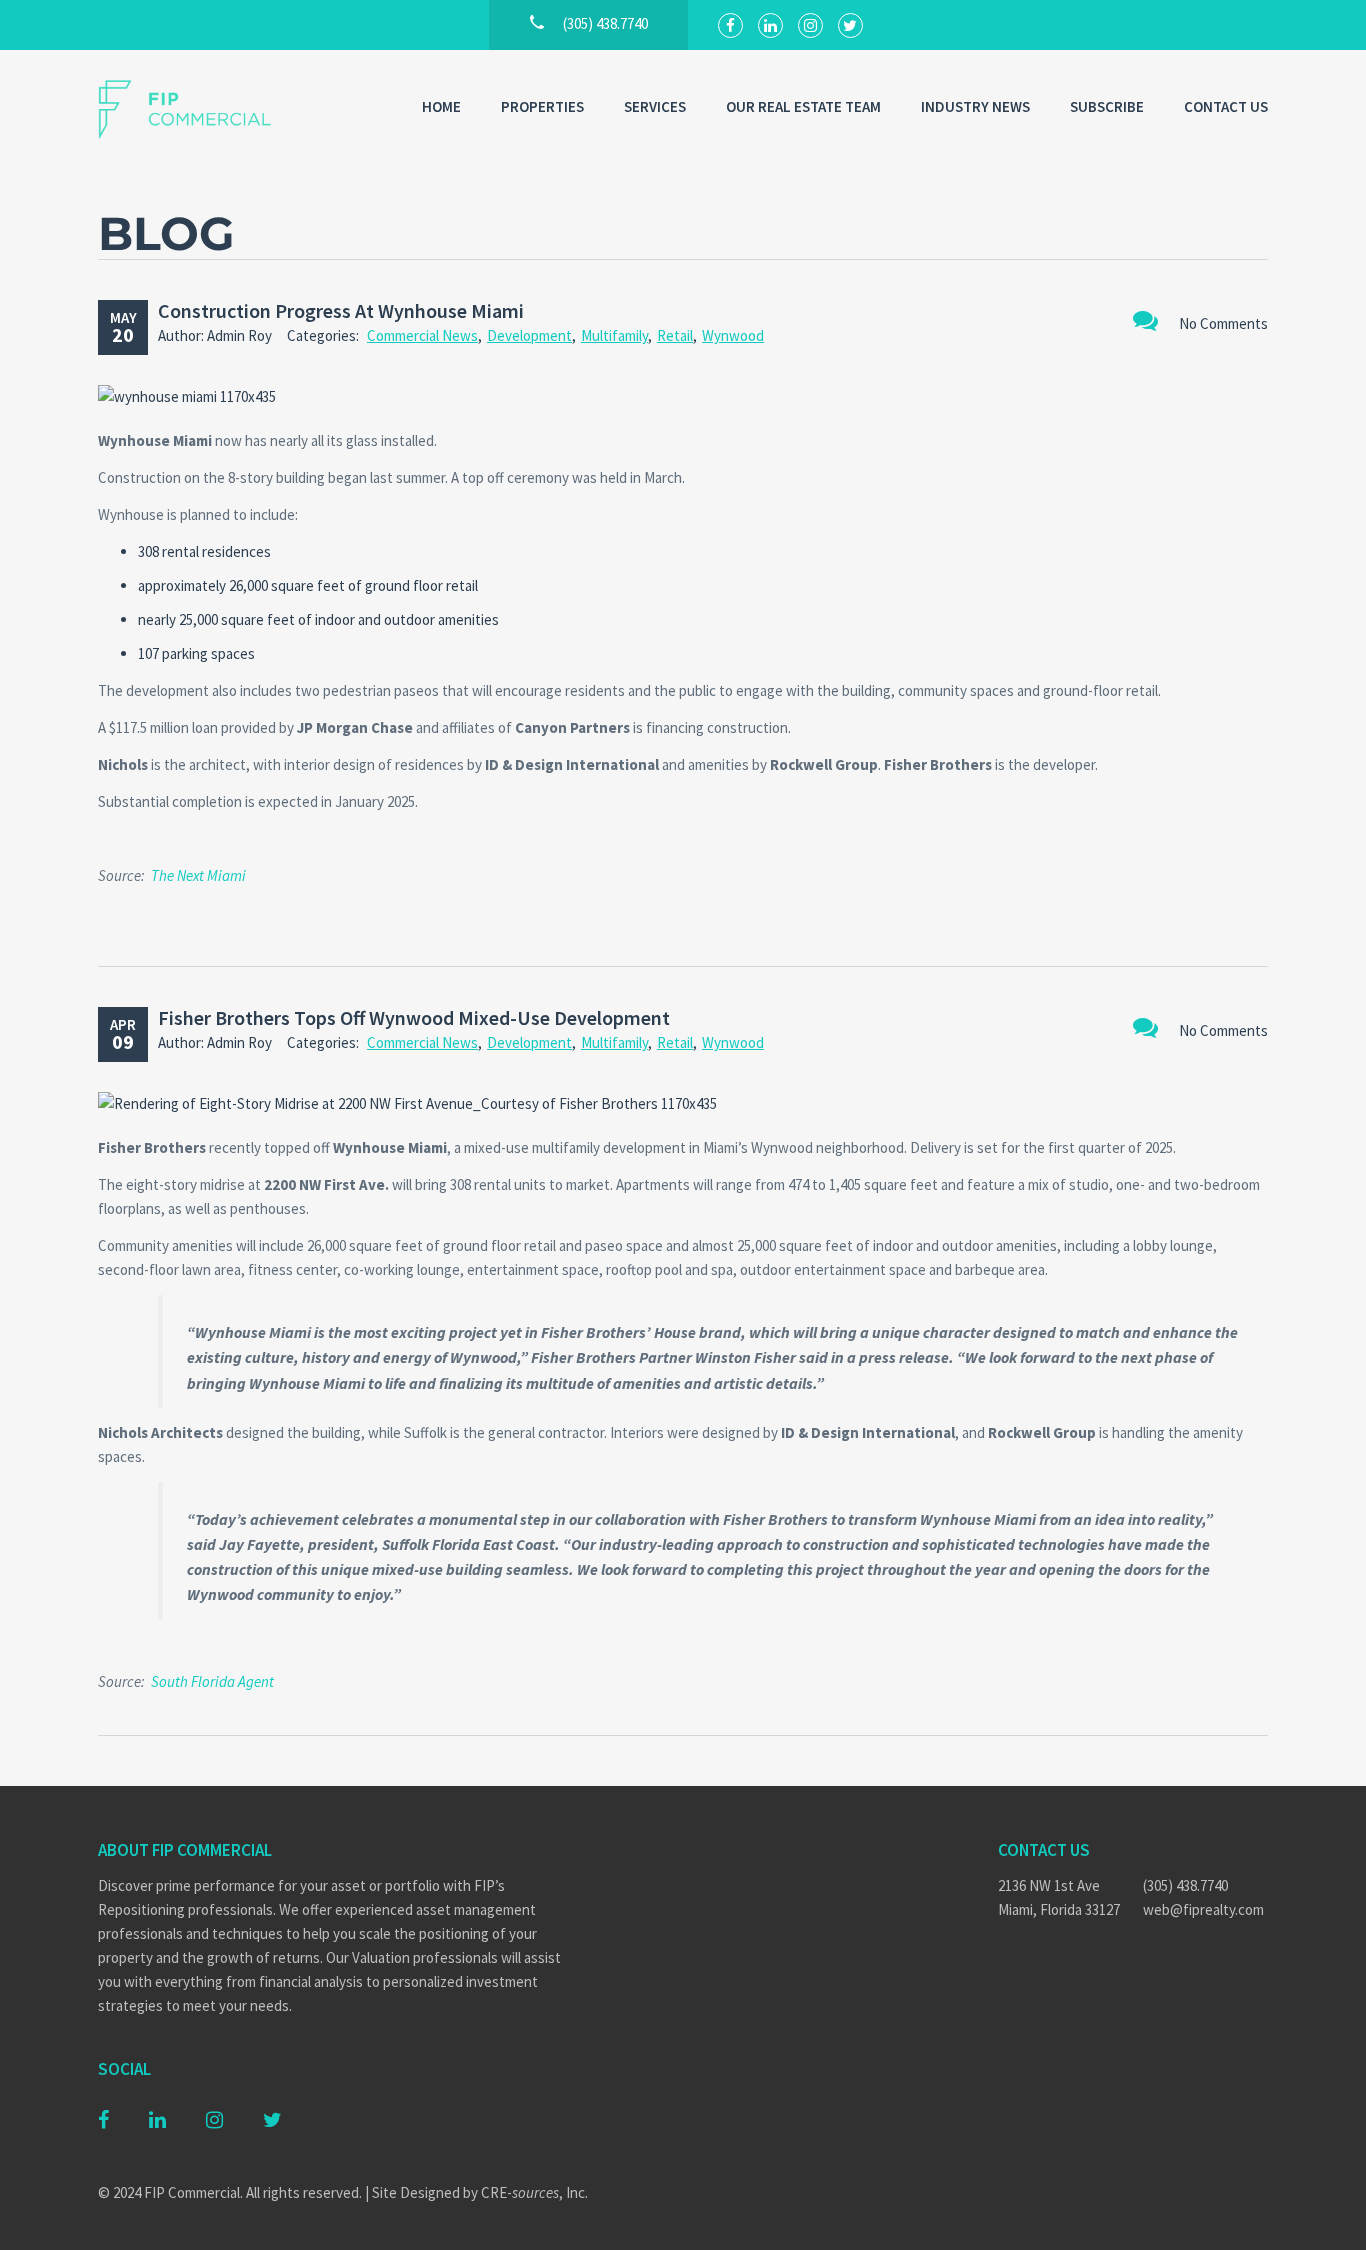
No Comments (1223, 323)
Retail (675, 335)
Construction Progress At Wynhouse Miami (341, 310)
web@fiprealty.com (1203, 1909)
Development (529, 335)
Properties (542, 106)
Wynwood (733, 335)
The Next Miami (198, 875)
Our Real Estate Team (803, 106)
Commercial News (422, 335)
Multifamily (614, 335)
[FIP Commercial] (198, 109)
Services (655, 106)
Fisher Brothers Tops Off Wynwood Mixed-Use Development (414, 1017)
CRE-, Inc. (534, 2192)
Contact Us (1226, 106)
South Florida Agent (212, 1681)
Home (441, 106)
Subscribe (1107, 106)
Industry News (975, 106)
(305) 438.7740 (1185, 1885)
